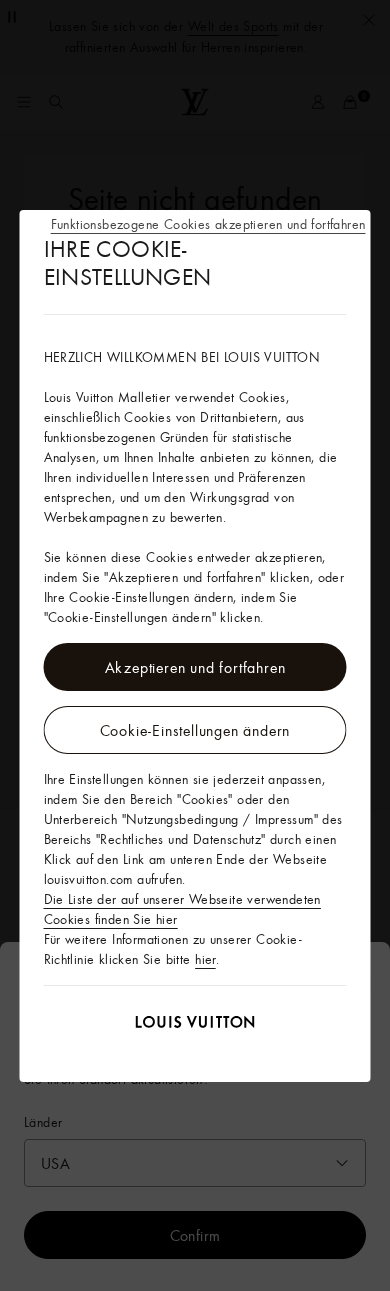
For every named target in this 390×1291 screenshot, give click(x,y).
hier (205, 959)
